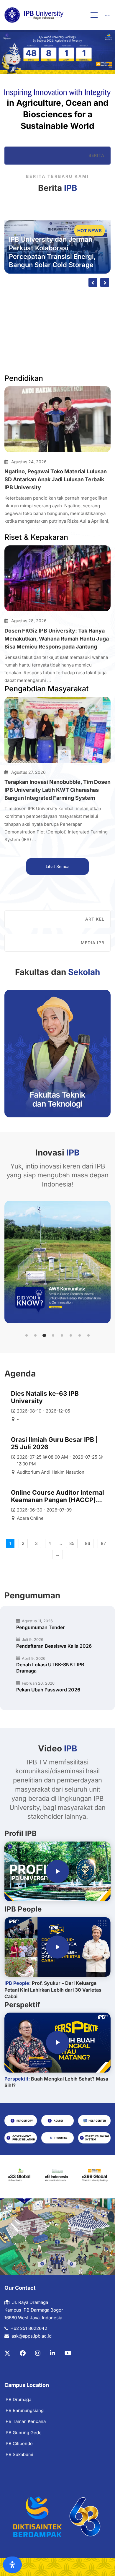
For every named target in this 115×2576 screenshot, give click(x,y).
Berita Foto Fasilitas (75, 299)
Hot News (89, 231)
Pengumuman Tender (40, 1627)
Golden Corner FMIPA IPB (37, 310)
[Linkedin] (52, 2353)
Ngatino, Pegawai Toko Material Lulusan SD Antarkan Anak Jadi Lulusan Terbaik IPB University (56, 479)
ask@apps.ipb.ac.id (32, 2336)
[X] (7, 2353)
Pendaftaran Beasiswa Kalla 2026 (54, 1646)
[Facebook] (23, 2353)
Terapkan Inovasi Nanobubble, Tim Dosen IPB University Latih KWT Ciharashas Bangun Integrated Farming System (57, 790)
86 (88, 1543)
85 (72, 1543)
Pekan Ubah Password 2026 (48, 1690)
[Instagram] (38, 2353)
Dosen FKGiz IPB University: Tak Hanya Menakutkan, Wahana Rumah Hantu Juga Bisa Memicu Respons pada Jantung (57, 639)
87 (103, 1543)
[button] (27, 1335)
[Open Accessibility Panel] (12, 2565)
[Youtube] (68, 2353)
